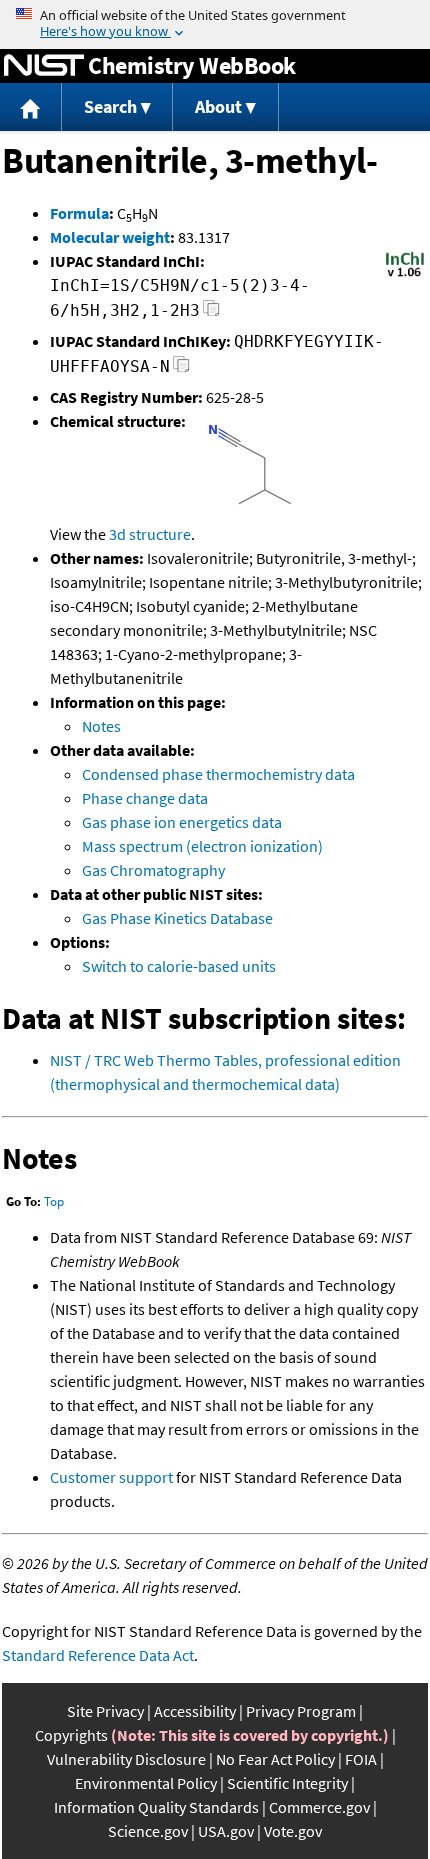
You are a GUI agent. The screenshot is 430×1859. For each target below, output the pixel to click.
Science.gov (148, 1831)
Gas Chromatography (153, 870)
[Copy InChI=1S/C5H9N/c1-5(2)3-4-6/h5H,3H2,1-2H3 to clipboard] (211, 313)
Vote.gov (293, 1831)
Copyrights (71, 1735)
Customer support (111, 1477)
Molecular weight (110, 237)
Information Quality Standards (156, 1807)
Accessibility (195, 1711)
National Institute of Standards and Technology (44, 66)
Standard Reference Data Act (98, 1655)
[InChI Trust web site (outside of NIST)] (405, 275)
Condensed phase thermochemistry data (218, 774)
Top (54, 1201)
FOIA (361, 1759)
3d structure (150, 534)
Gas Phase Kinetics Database (177, 918)
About (218, 106)
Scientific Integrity (287, 1783)
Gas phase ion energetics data (182, 822)
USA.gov (226, 1831)
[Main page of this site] (31, 107)
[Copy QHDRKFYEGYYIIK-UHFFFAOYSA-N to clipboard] (181, 369)
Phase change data (145, 798)
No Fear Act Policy (275, 1759)
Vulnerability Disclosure (126, 1759)
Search (110, 106)
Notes (101, 726)
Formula (79, 213)
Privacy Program (301, 1711)
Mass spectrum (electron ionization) (202, 846)
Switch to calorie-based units (179, 966)
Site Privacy (105, 1711)
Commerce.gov (319, 1807)
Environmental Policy (146, 1783)
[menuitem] (31, 107)
